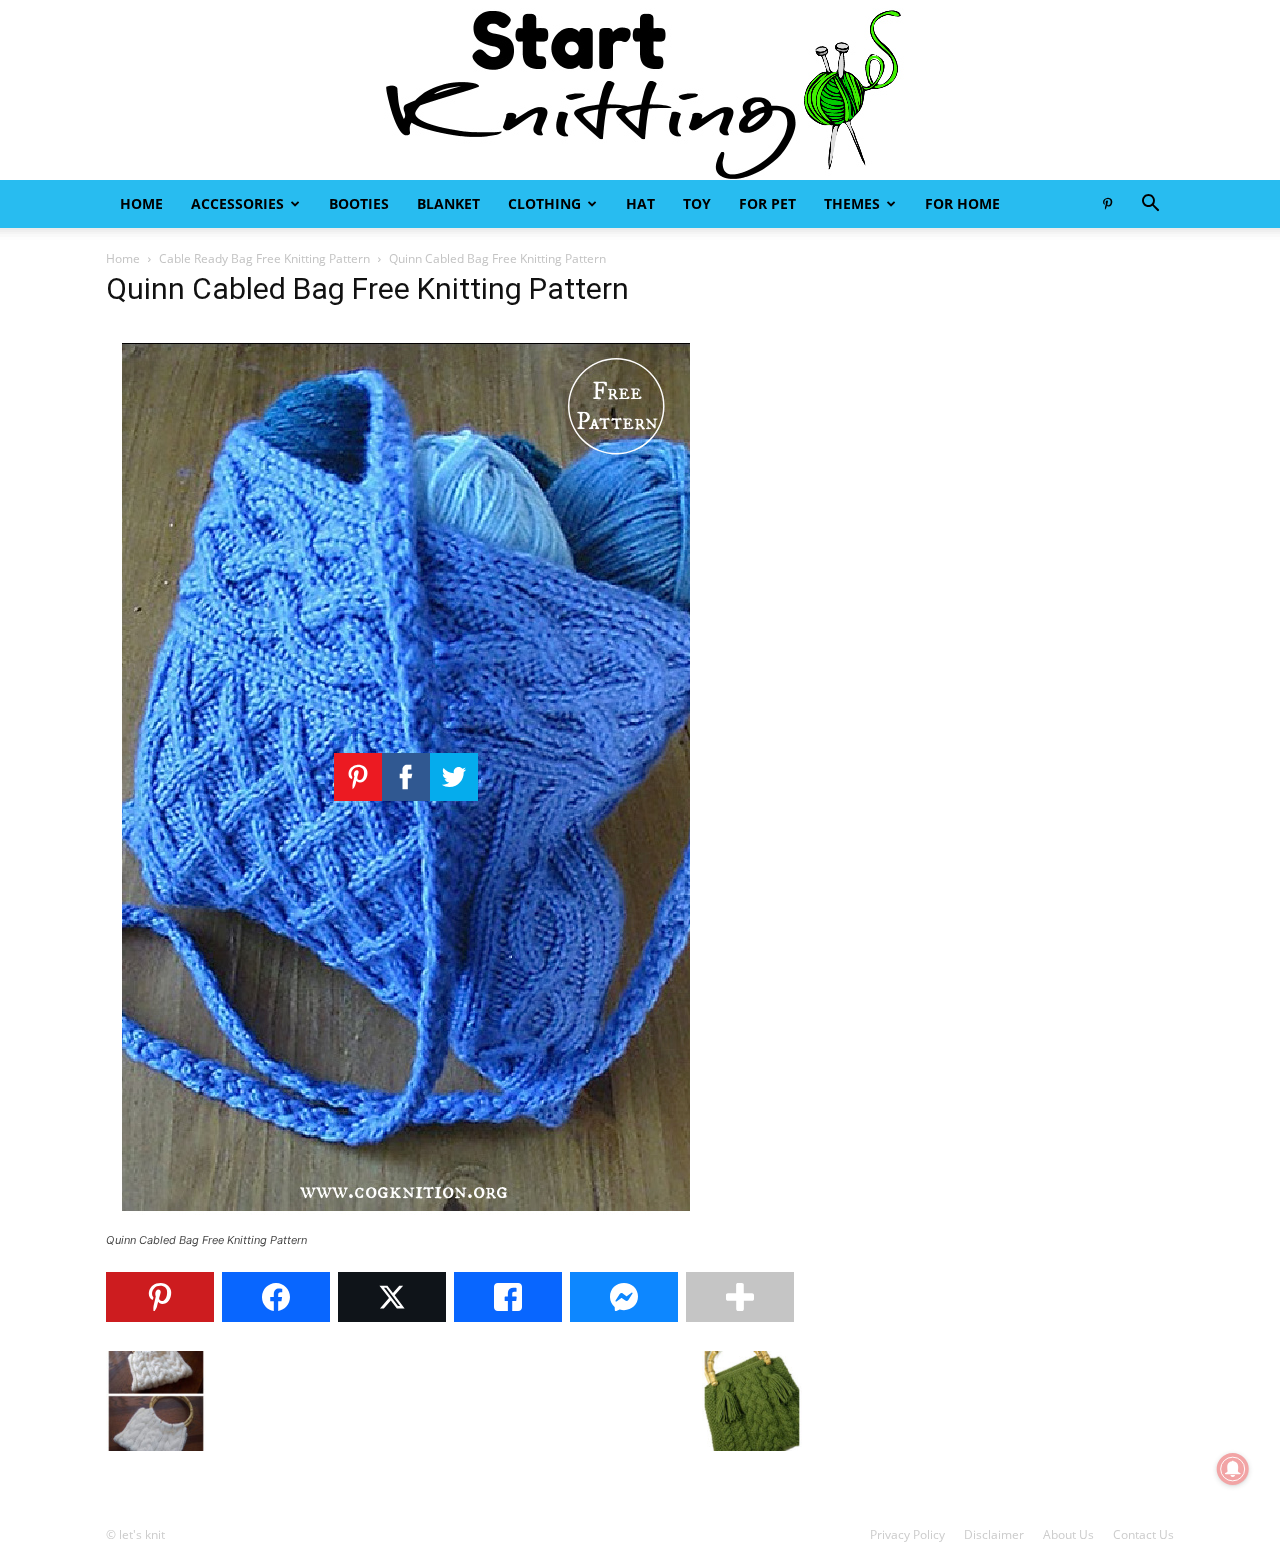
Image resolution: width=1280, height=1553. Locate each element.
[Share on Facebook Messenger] (624, 1297)
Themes (852, 203)
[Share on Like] (508, 1297)
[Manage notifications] (1233, 1469)
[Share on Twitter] (392, 1297)
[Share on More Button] (740, 1297)
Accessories (237, 203)
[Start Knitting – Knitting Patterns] (640, 90)
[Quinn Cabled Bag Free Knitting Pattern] (406, 1221)
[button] (1150, 205)
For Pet (767, 203)
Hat (640, 203)
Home (141, 203)
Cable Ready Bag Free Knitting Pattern (264, 258)
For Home (962, 203)
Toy (697, 203)
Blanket (448, 203)
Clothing (544, 203)
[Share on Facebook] (276, 1297)
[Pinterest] (1107, 204)
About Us (1068, 1534)
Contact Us (1143, 1534)
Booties (359, 203)
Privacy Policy (907, 1534)
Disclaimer (994, 1534)
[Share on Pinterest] (160, 1297)
